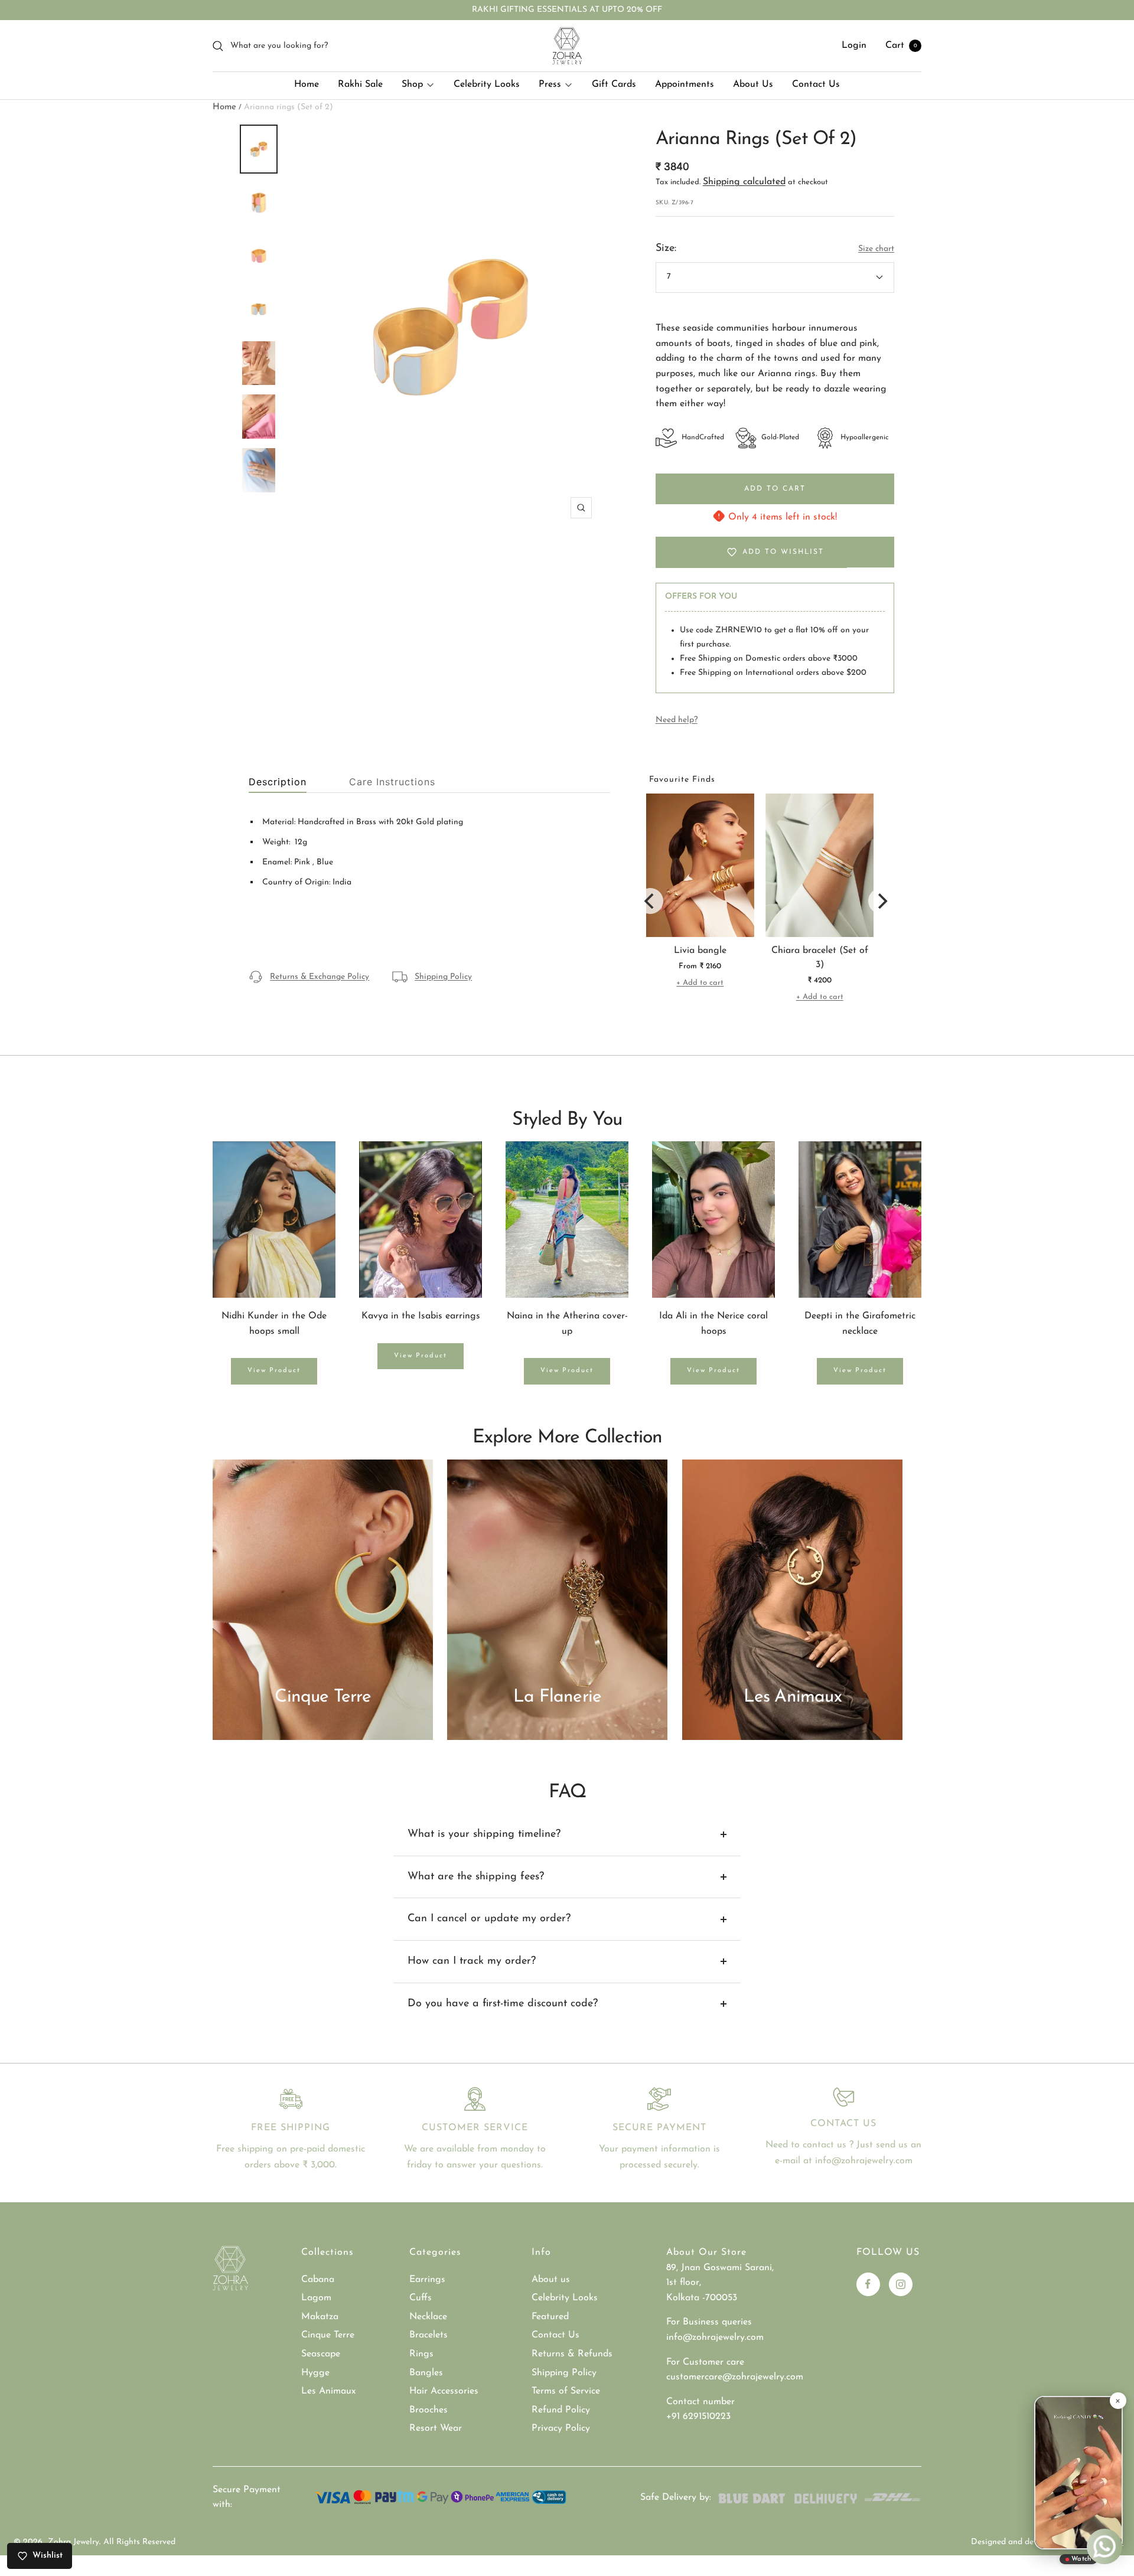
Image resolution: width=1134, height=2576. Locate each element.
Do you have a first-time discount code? (503, 2004)
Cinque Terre (328, 2335)
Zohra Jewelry (74, 2542)
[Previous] (650, 901)
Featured (550, 2317)
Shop (412, 84)
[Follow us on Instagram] (901, 2284)
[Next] (881, 901)
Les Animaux (328, 2391)
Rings (421, 2354)
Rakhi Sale (360, 84)
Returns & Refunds (572, 2354)
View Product (274, 1371)
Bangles (426, 2373)
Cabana (318, 2280)
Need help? (677, 720)
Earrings (427, 2280)
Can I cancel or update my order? (489, 1919)
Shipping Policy (443, 977)
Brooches (428, 2410)
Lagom (316, 2298)
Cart (901, 45)
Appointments (685, 84)
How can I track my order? (472, 1961)
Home (307, 84)
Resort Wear (436, 2428)
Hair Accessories (444, 2391)
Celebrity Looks (487, 84)
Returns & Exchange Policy (320, 977)
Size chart (876, 249)
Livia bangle (700, 951)
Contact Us (816, 84)
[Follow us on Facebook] (868, 2284)
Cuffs (421, 2298)
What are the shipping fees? (476, 1877)
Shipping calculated (744, 182)
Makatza (320, 2317)
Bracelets (428, 2335)
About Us (753, 84)
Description (278, 782)
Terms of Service (566, 2391)
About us (551, 2280)
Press (550, 84)
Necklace (428, 2317)
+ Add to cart (700, 983)
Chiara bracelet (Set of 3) (820, 958)
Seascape (321, 2354)
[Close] (1117, 2401)
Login (854, 45)
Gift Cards (614, 84)
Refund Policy (561, 2410)
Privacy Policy (561, 2428)
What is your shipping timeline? (484, 1834)
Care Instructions (392, 782)
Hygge (315, 2373)
